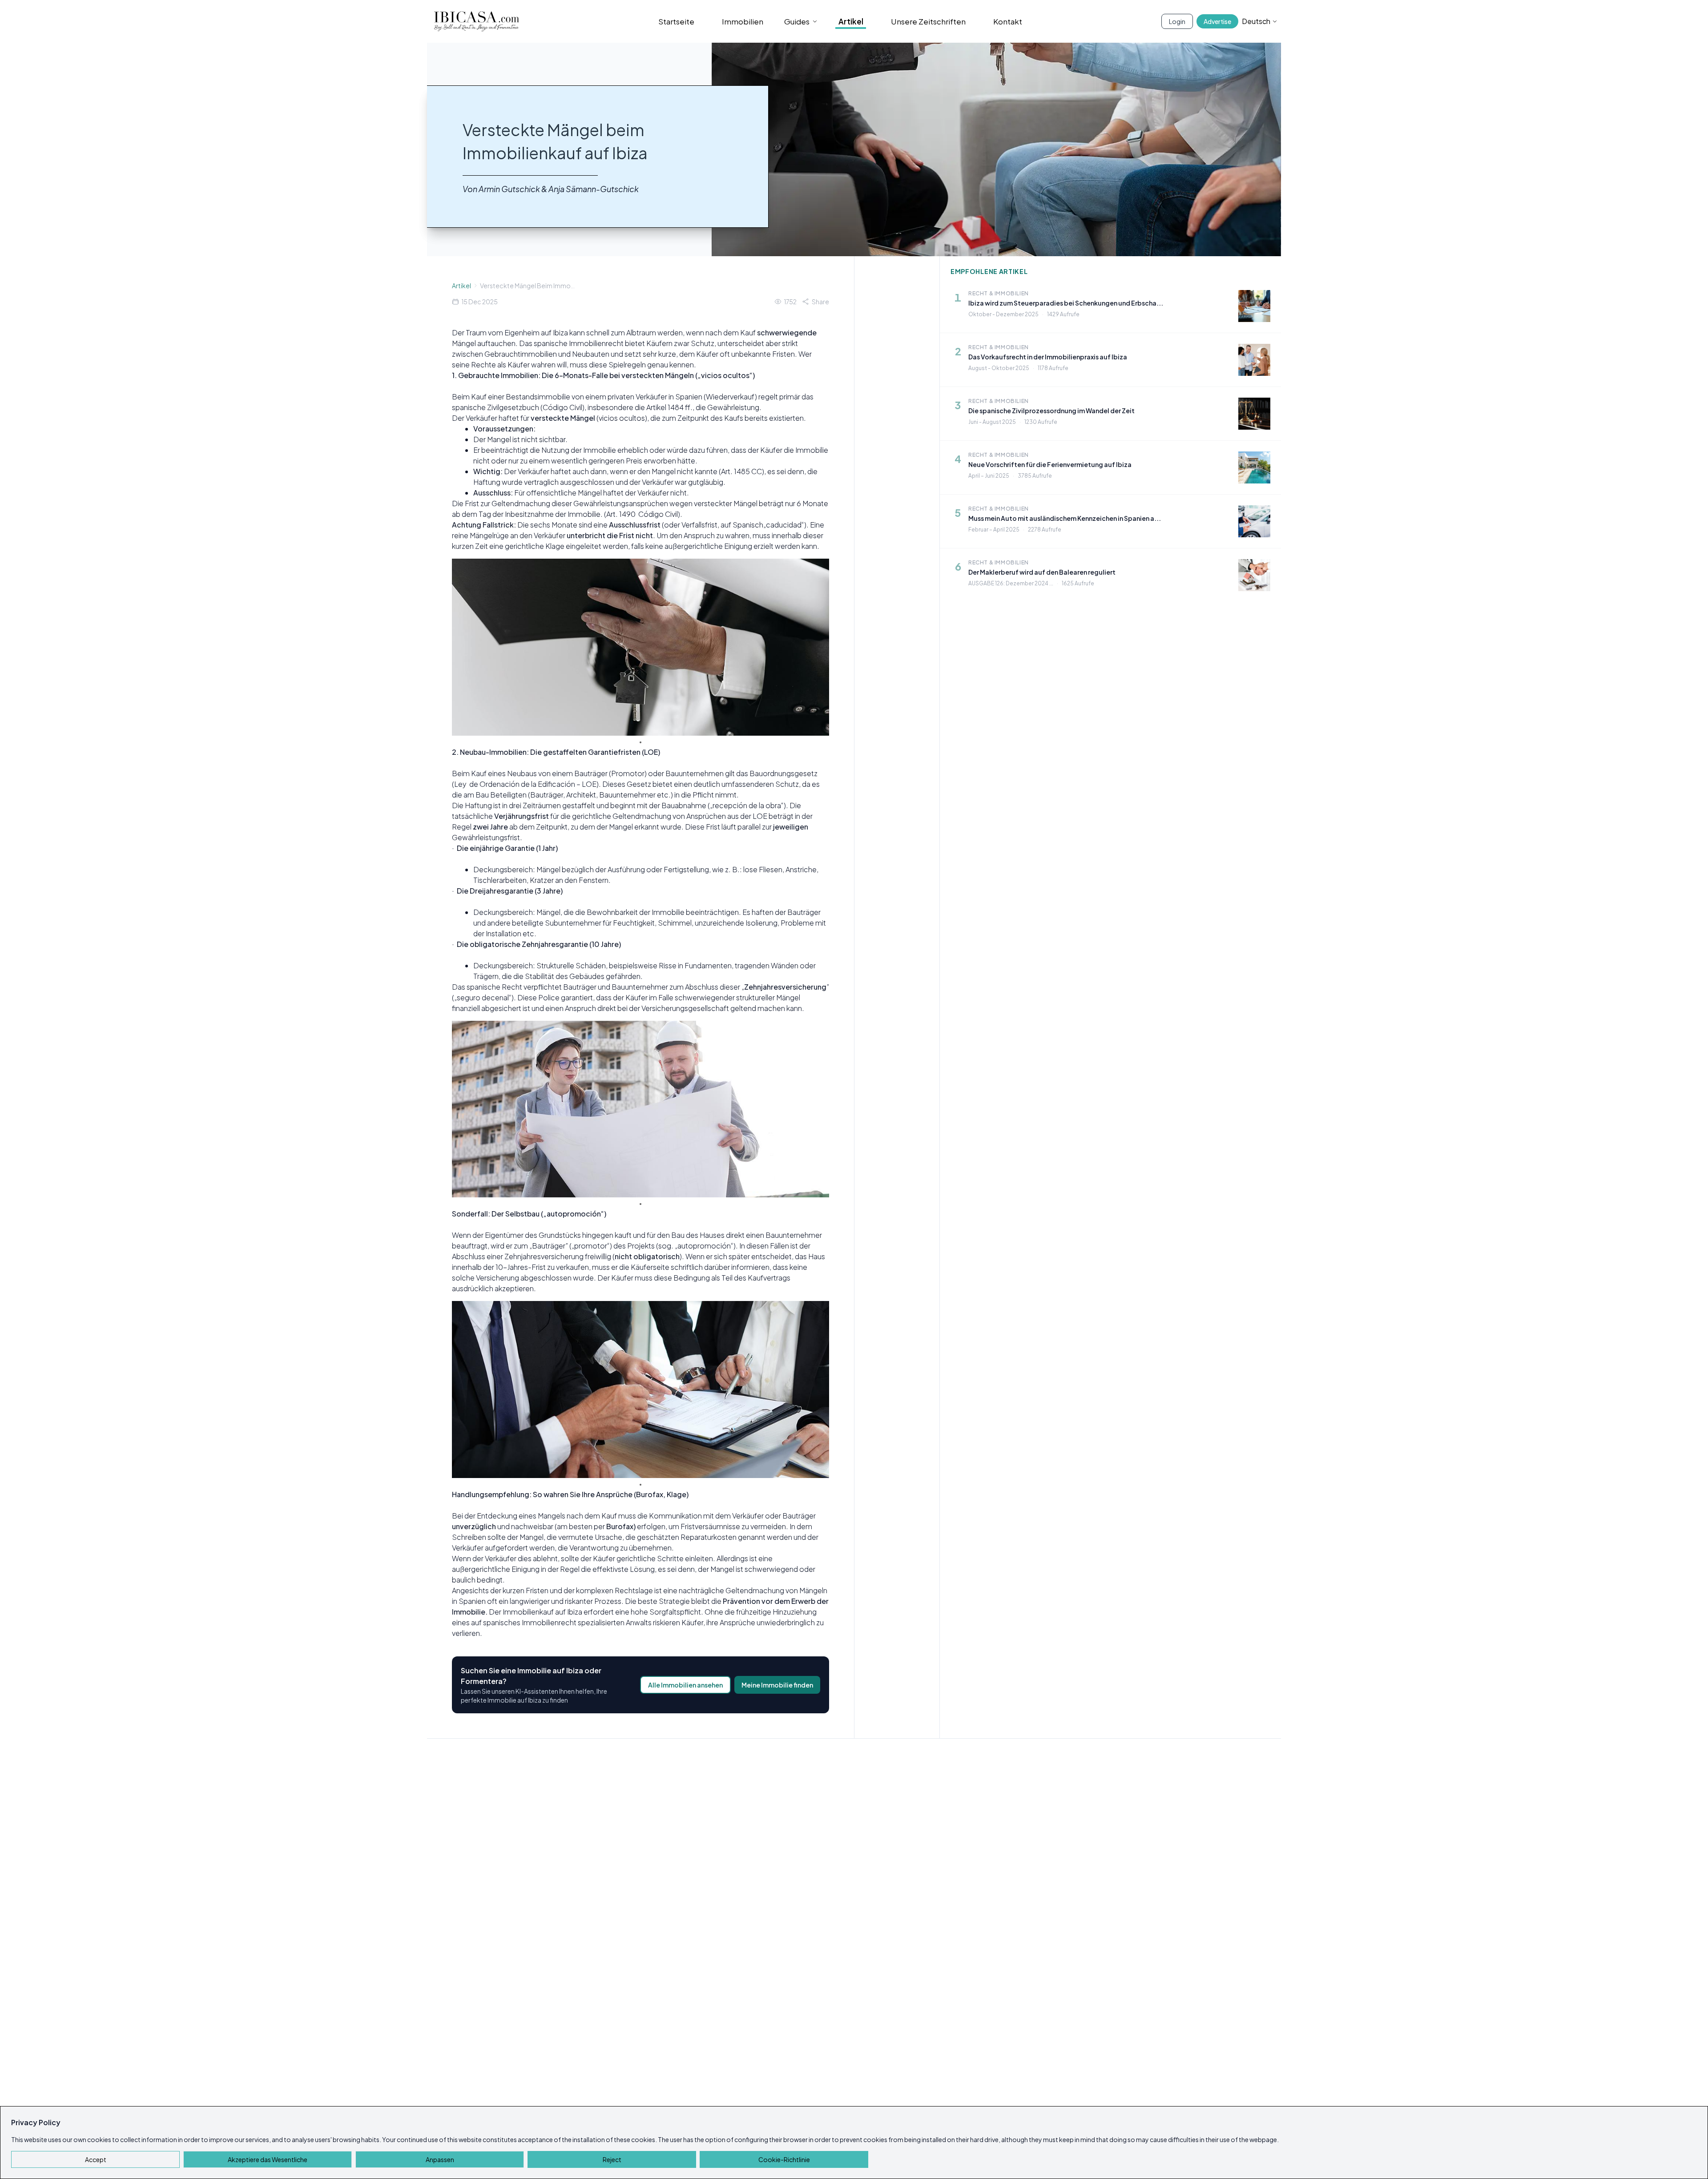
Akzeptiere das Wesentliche (268, 2159)
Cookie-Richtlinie (784, 2159)
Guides (797, 21)
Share (820, 302)
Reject (612, 2159)
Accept (96, 2159)
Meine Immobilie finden (777, 1685)
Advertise (1217, 21)
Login (1177, 21)
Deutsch (1256, 21)
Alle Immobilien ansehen (685, 1685)
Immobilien (743, 21)
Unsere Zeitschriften (928, 21)
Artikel (851, 21)
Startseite (676, 21)
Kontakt (1008, 21)
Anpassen (440, 2159)
